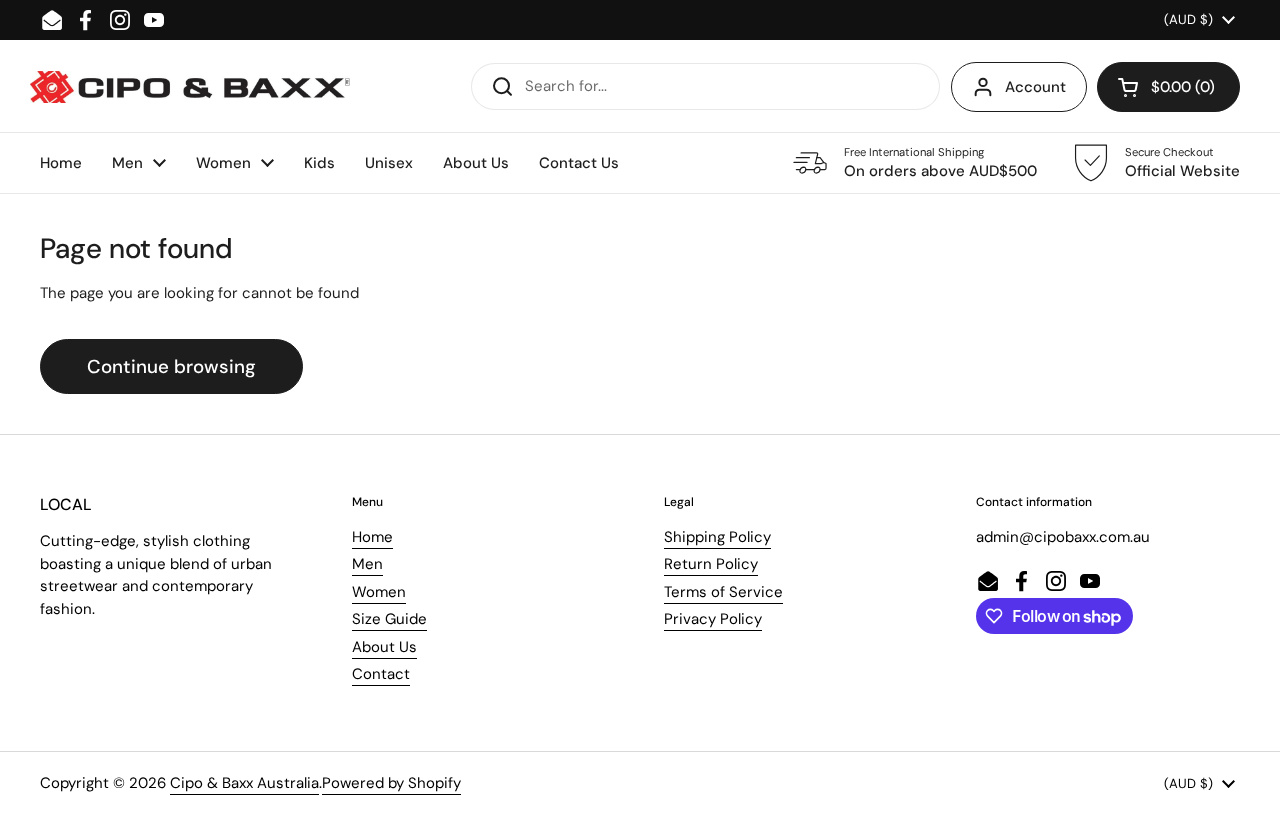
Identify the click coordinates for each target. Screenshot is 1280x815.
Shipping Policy (717, 537)
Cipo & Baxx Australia (244, 783)
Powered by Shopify (391, 783)
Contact (381, 674)
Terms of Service (723, 592)
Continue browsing (171, 366)
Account (1035, 87)
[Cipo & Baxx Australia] (190, 87)
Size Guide (389, 619)
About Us (384, 647)
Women (379, 592)
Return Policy (711, 564)
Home (372, 537)
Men (367, 564)
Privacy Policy (713, 619)
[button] (1168, 87)
